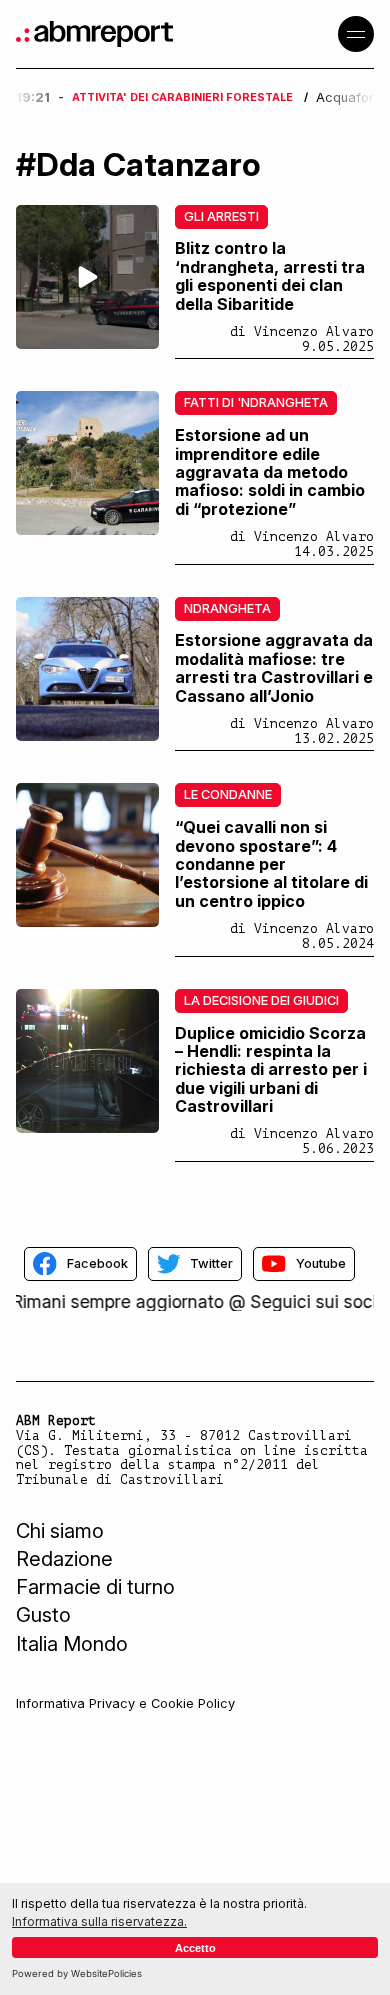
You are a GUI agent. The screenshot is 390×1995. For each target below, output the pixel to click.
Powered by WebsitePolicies (77, 1973)
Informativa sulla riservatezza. (99, 1921)
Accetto (195, 1948)
